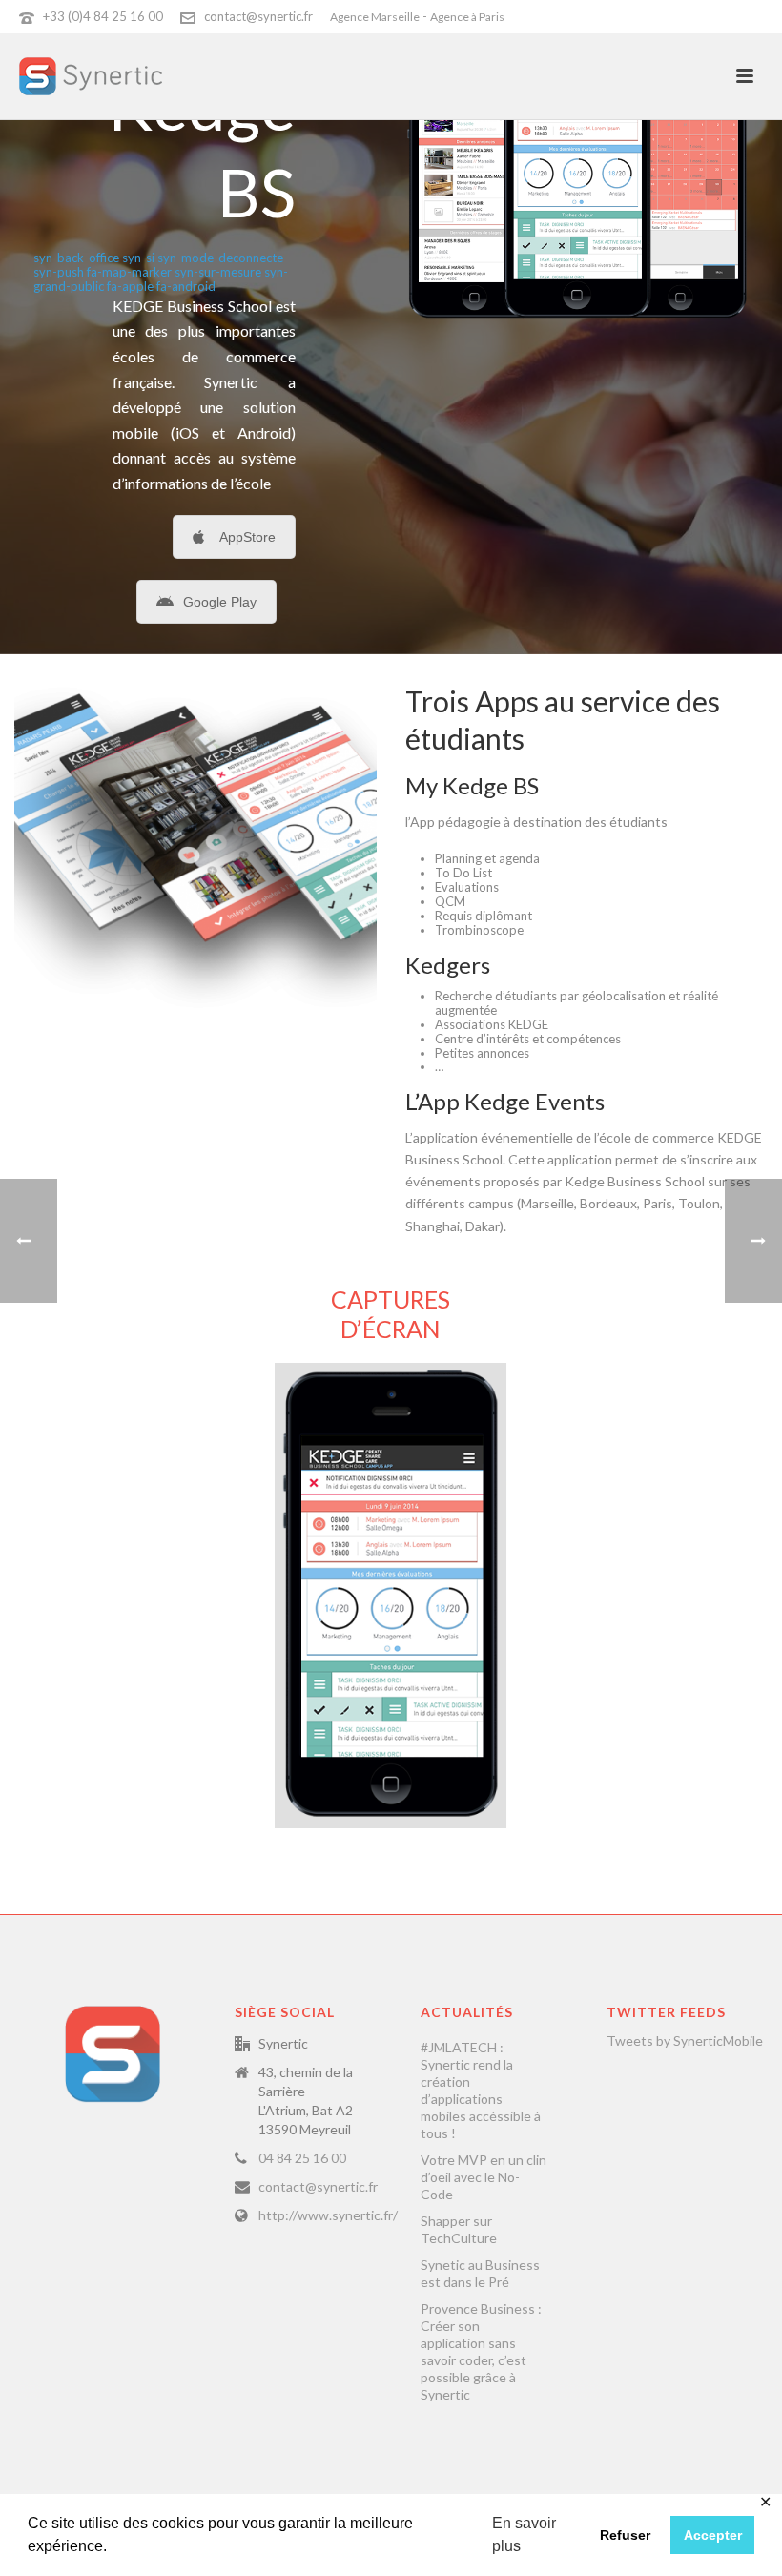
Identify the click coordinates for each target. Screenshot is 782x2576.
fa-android (186, 286)
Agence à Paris (467, 17)
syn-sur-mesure (218, 272)
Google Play (220, 602)
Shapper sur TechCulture (459, 2229)
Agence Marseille (375, 17)
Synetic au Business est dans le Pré (480, 2273)
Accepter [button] (713, 2535)
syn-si (138, 258)
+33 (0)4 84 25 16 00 (103, 16)
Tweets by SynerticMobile (685, 2040)
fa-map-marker (129, 272)
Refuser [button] (625, 2535)
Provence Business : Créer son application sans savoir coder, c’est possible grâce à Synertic (481, 2351)
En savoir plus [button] (524, 2535)
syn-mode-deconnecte (220, 258)
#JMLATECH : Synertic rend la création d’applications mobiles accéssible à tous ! (481, 2090)
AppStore (247, 537)
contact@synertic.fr (258, 16)
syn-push (59, 272)
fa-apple (130, 286)
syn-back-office (76, 258)
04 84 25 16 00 (302, 2158)
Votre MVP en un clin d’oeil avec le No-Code (484, 2177)
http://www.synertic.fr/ (328, 2215)
